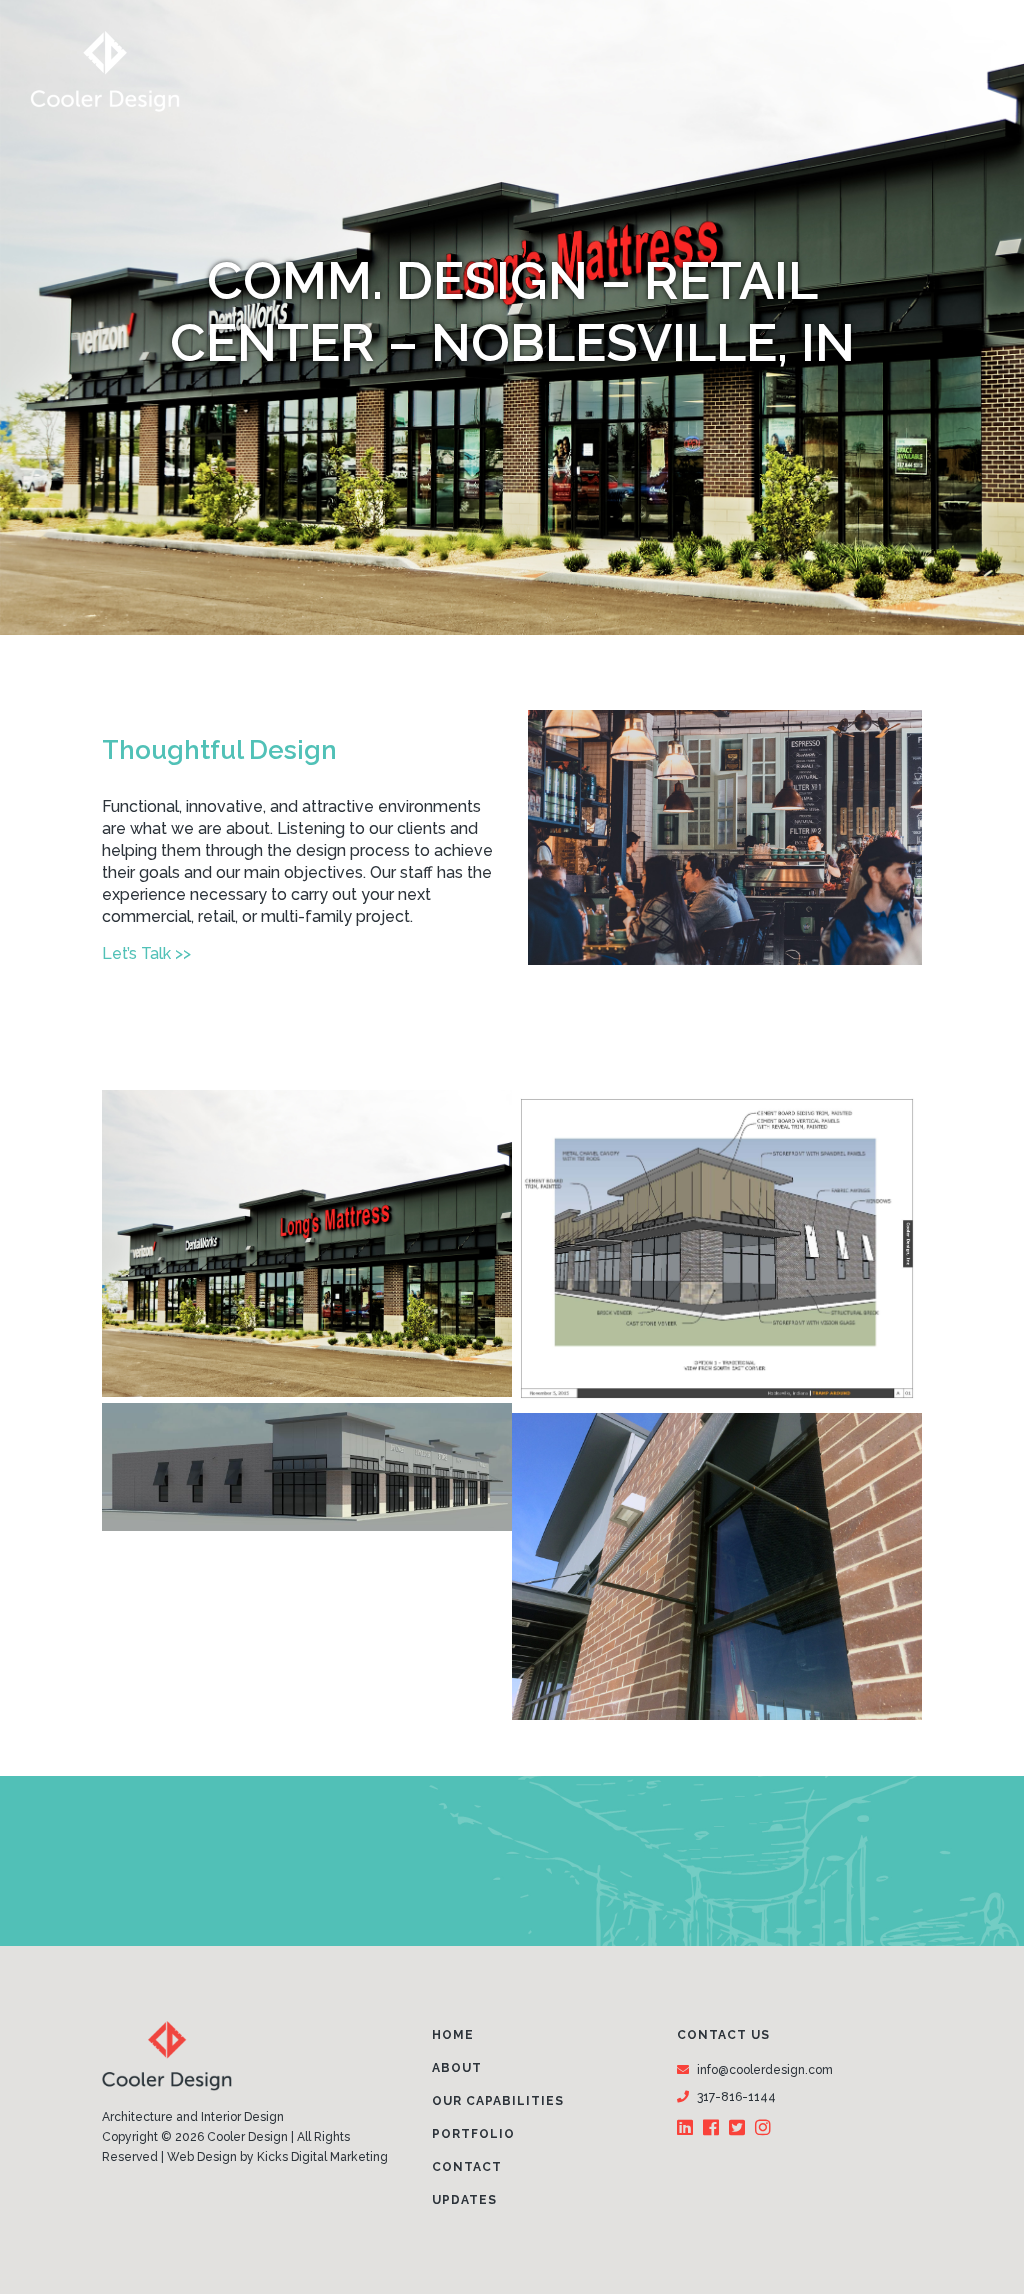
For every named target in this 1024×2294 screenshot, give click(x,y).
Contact (467, 2167)
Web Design (202, 2157)
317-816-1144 (736, 2097)
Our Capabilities (498, 2101)
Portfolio (473, 2134)
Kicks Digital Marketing (322, 2157)
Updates (464, 2200)
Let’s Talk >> (146, 953)
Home (453, 2035)
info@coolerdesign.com (765, 2070)
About (457, 2068)
